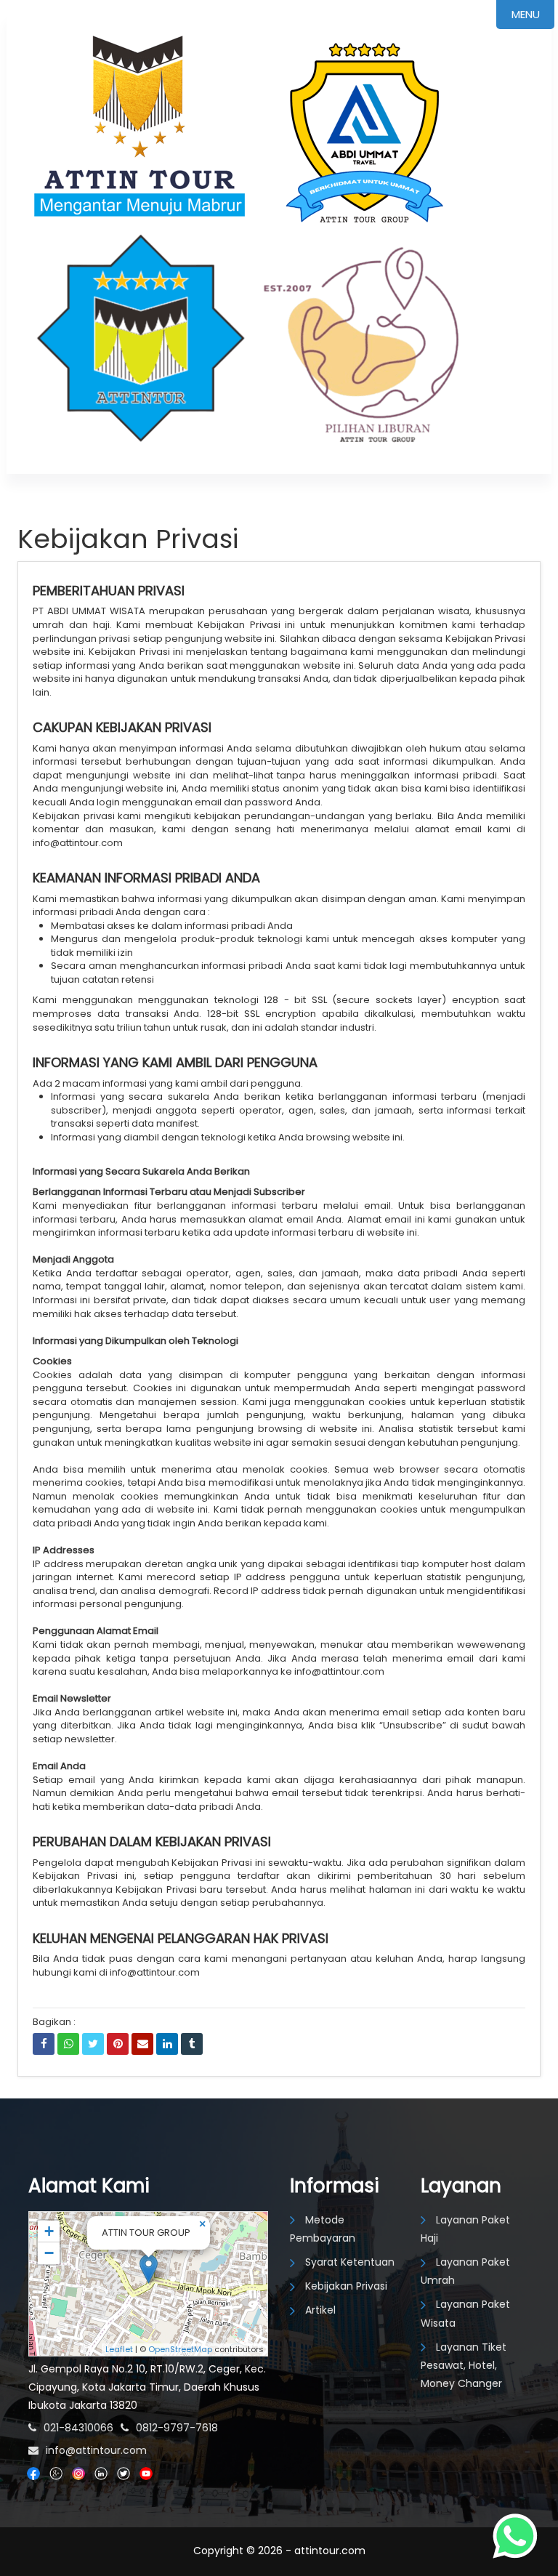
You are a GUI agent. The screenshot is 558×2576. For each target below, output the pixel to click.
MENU (526, 14)
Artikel (320, 2310)
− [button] (49, 2253)
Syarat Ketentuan (350, 2262)
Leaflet (119, 2349)
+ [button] (49, 2231)
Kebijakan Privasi (346, 2286)
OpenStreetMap (180, 2349)
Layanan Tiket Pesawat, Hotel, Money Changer (464, 2365)
